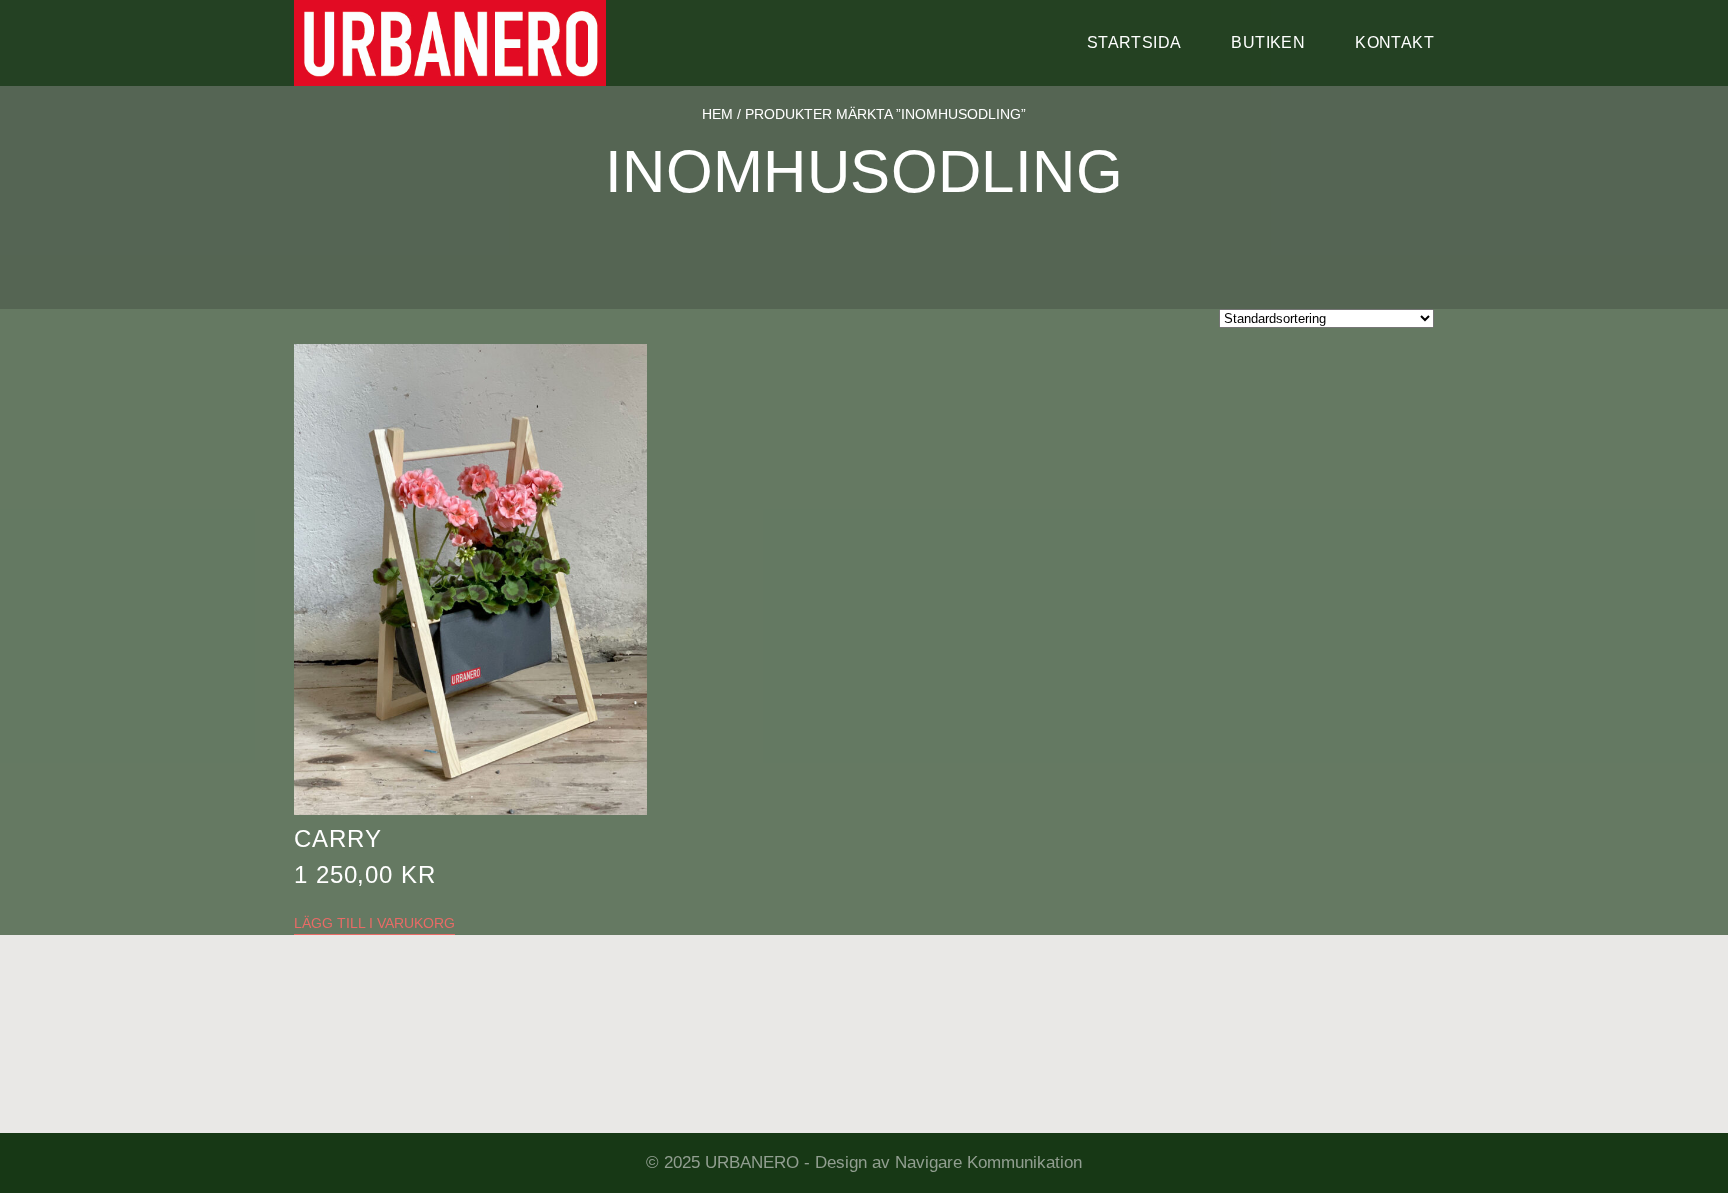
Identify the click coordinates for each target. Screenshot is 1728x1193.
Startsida (1134, 42)
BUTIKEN (1268, 42)
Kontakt (1394, 42)
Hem (717, 114)
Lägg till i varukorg (374, 923)
